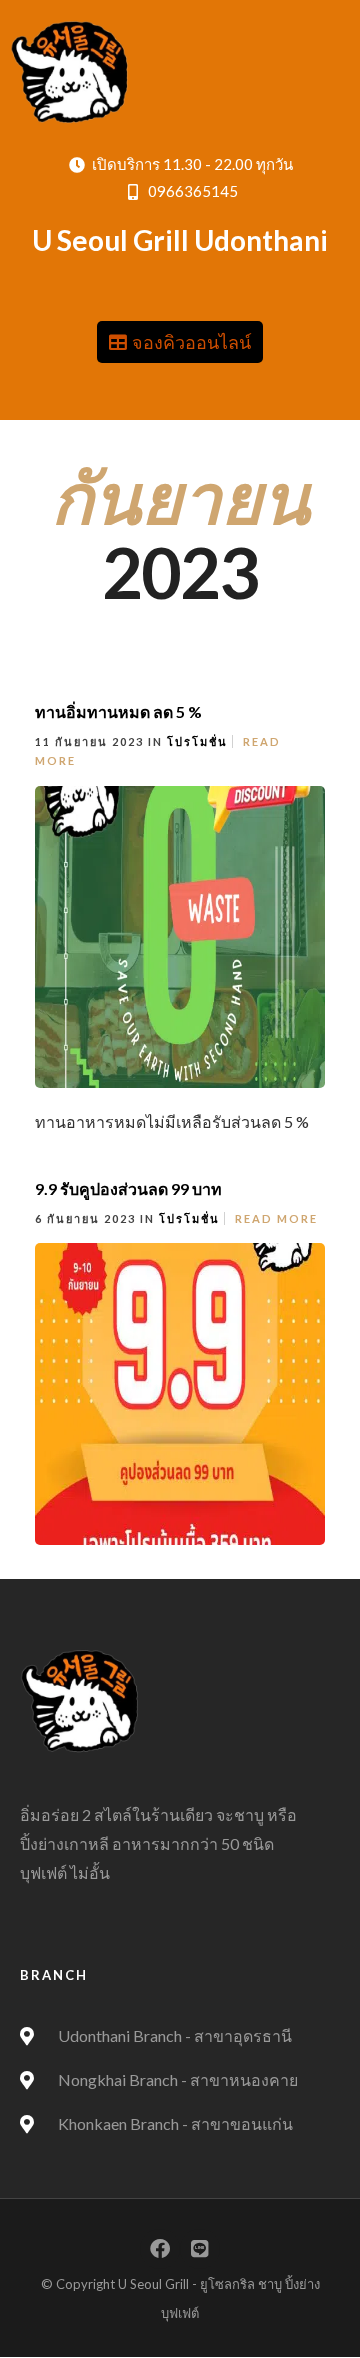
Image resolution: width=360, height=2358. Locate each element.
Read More (276, 1218)
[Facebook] (160, 2249)
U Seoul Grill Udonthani (180, 240)
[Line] (200, 2249)
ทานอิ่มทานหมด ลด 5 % (118, 711)
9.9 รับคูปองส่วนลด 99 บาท (128, 1188)
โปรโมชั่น (197, 741)
